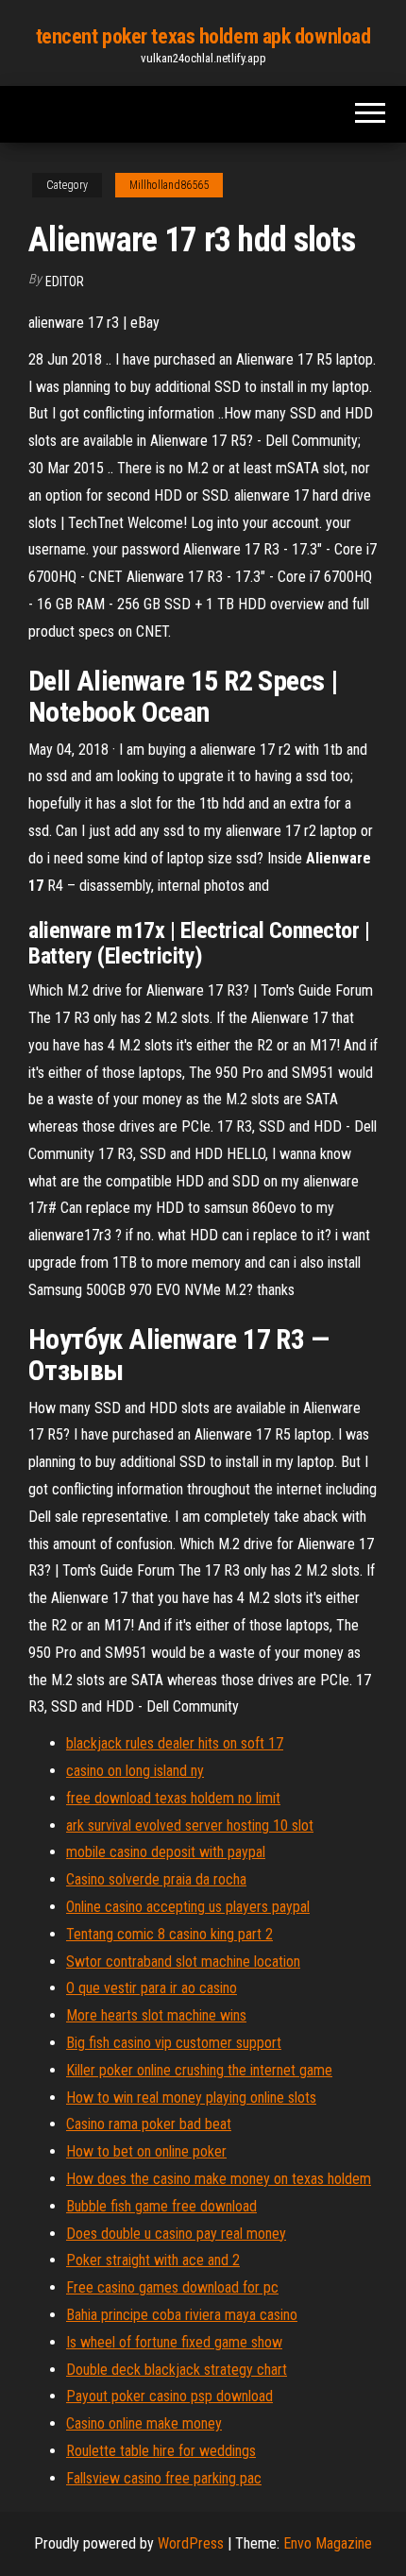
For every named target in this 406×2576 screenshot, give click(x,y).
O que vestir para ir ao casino (152, 1988)
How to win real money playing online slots (191, 2098)
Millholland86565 (169, 185)
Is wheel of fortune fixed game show (174, 2342)
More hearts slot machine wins (156, 2015)
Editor (65, 281)
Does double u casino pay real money (176, 2234)
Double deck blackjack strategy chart (177, 2370)
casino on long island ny (135, 1771)
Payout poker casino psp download (169, 2396)
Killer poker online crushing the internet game (199, 2070)
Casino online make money (144, 2423)
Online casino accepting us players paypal (188, 1907)
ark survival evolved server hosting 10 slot (190, 1825)
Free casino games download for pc (172, 2287)
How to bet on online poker (146, 2151)
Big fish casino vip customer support (174, 2043)
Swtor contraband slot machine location (183, 1962)
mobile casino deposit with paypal (166, 1852)
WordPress (191, 2543)
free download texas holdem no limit (173, 1798)
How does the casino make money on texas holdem (219, 2179)
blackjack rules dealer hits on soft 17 (175, 1743)
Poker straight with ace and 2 (153, 2260)
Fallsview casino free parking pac (164, 2478)
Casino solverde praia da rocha (156, 1879)
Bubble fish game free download (161, 2206)
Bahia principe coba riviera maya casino (182, 2315)
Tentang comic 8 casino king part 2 (169, 1934)
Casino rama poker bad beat (149, 2124)
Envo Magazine (328, 2543)
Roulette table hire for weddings (161, 2451)
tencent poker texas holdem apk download (203, 36)
